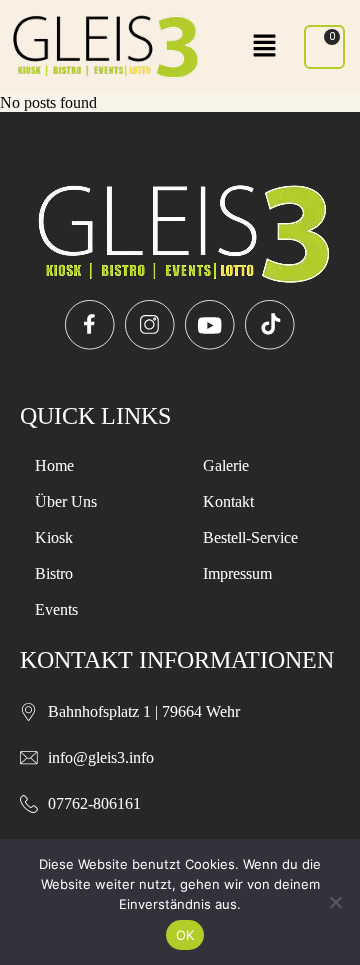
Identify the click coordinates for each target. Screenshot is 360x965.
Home (54, 465)
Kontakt (228, 501)
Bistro (54, 573)
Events (56, 609)
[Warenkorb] (324, 47)
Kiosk (54, 537)
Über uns (66, 501)
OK (185, 935)
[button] (265, 47)
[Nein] (335, 902)
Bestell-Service (250, 537)
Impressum (237, 573)
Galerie (226, 465)
